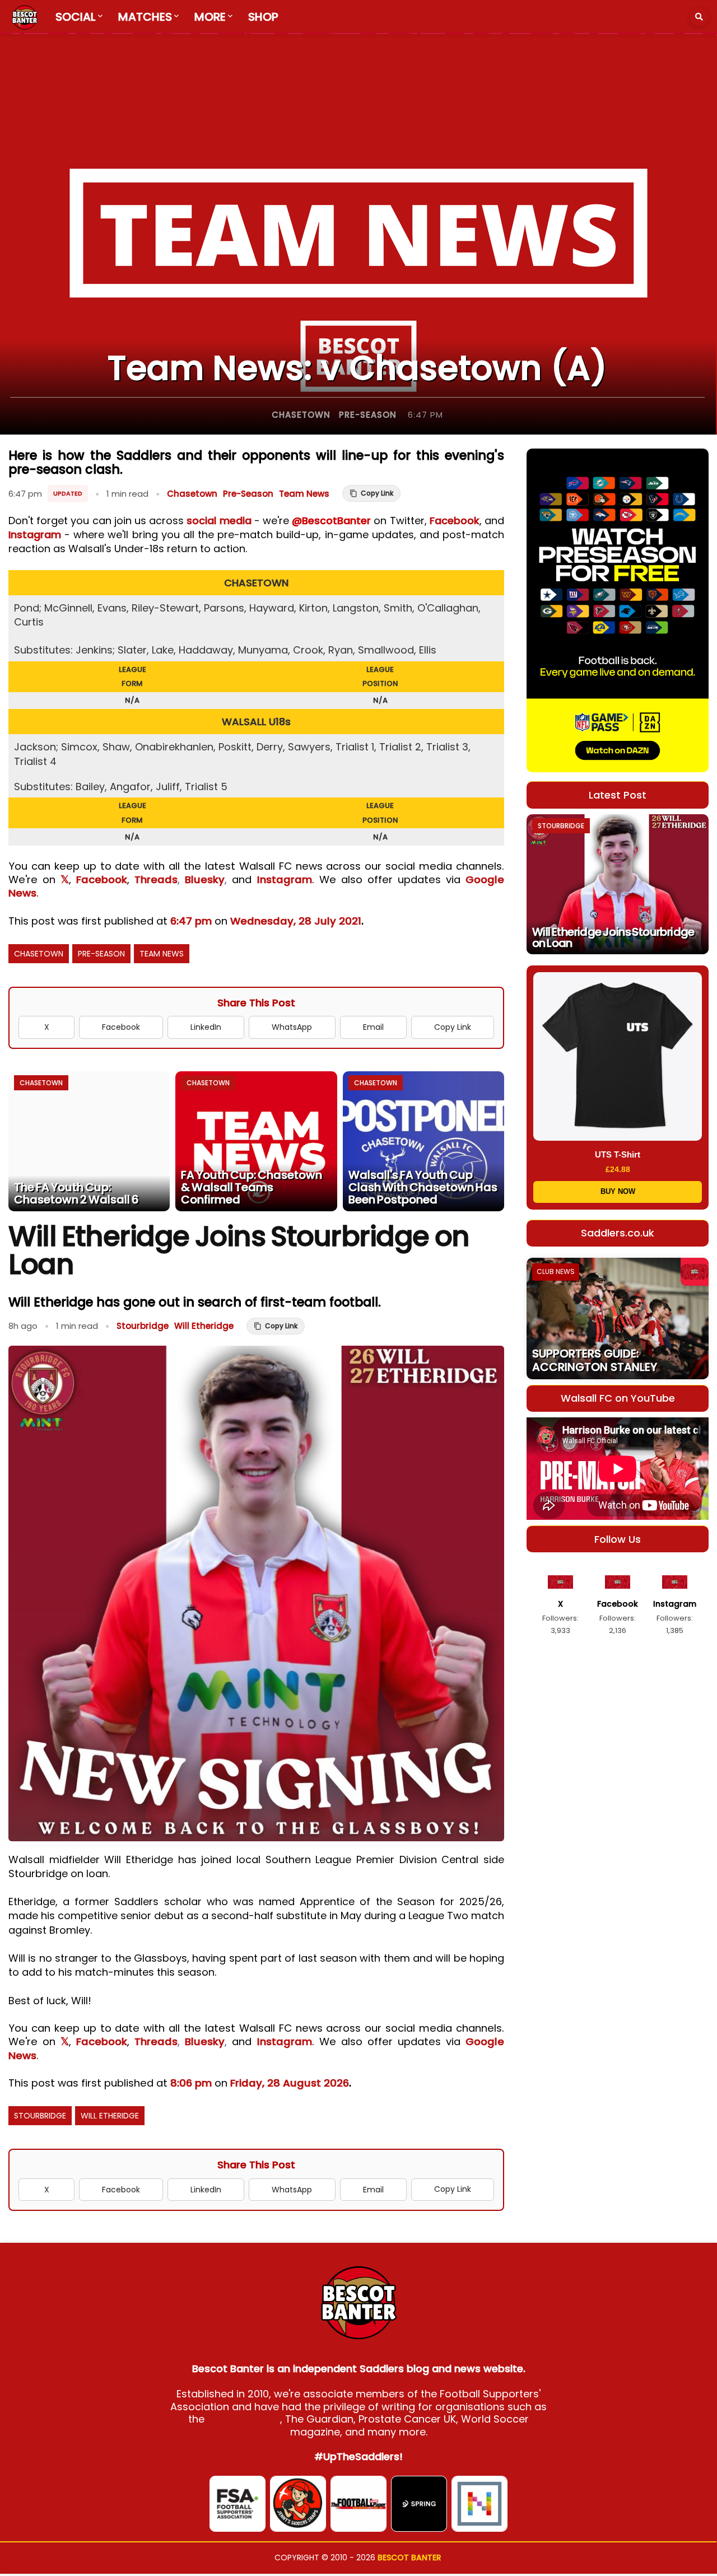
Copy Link (453, 1027)
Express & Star (244, 2419)
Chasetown (301, 415)
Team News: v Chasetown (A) (357, 368)
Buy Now (618, 1191)
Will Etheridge (204, 1326)
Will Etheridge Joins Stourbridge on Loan (613, 937)
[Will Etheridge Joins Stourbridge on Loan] (618, 884)
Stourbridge (143, 1326)
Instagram (35, 535)
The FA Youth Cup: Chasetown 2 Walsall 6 (76, 1193)
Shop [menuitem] (263, 17)
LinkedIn (206, 1027)
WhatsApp (292, 1027)
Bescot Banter (409, 2558)
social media (219, 521)
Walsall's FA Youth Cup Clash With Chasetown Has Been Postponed (423, 1187)
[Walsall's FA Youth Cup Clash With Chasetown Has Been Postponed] (423, 1141)
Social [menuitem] (76, 17)
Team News (304, 494)
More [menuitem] (210, 17)
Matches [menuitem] (145, 17)
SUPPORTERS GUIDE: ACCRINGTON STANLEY (595, 1360)
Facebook (455, 521)
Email (373, 1027)
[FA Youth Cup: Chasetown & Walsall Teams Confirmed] (256, 1141)
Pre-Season (368, 415)
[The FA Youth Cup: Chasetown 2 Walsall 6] (89, 1141)
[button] (699, 17)
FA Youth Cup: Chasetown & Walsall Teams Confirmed (252, 1187)
